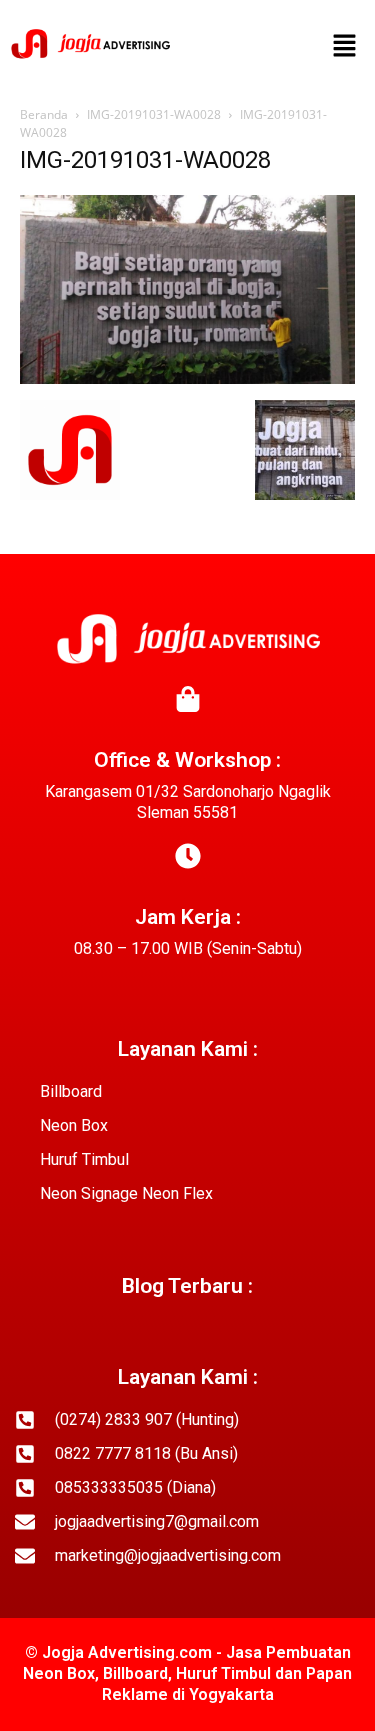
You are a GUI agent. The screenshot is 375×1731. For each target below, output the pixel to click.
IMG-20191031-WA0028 (154, 114)
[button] (345, 47)
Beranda (44, 114)
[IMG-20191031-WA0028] (187, 379)
